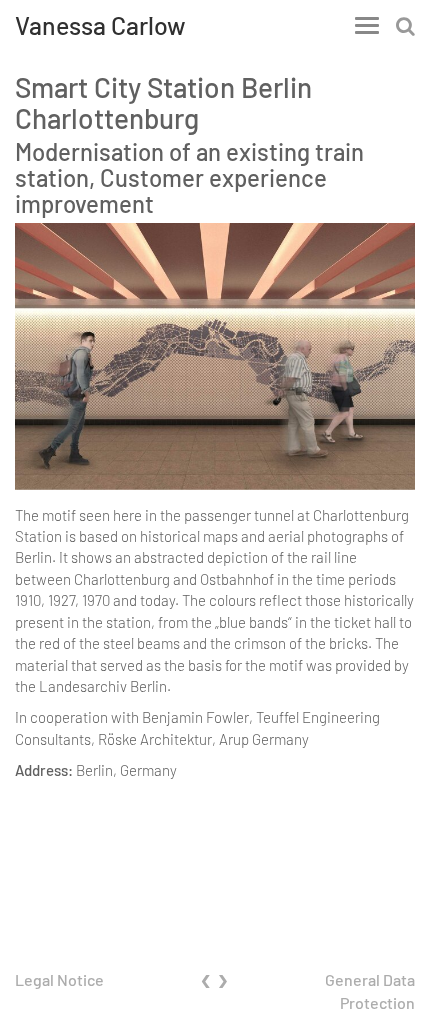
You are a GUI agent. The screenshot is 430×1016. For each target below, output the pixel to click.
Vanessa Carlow (100, 25)
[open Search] (405, 25)
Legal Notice (59, 979)
